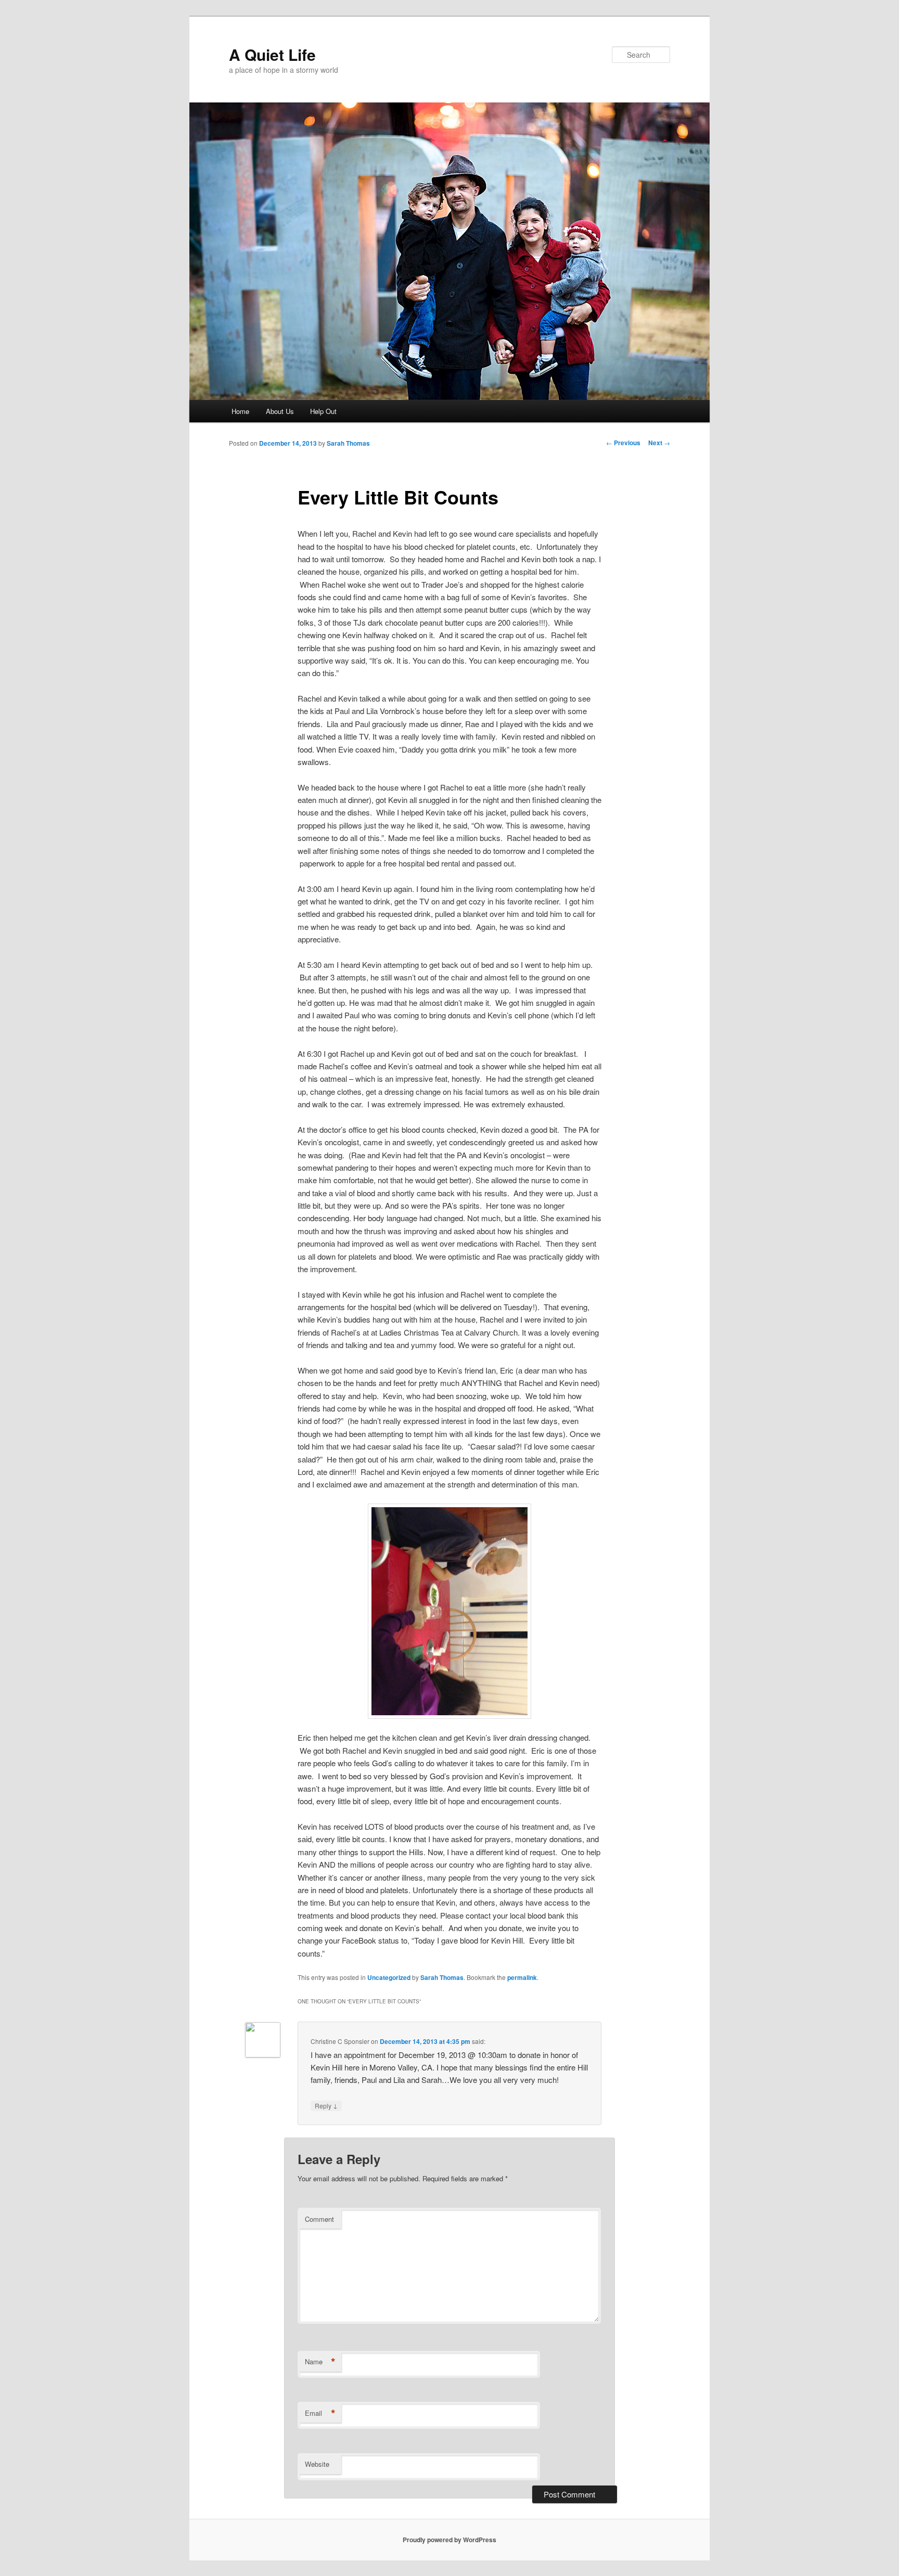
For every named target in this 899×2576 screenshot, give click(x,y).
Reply (326, 2105)
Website (317, 2464)
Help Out (323, 411)
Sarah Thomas (348, 443)
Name (320, 2362)
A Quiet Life (272, 54)
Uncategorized (389, 1977)
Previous (623, 443)
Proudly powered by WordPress (449, 2540)
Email (320, 2413)
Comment (319, 2219)
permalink (522, 1977)
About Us (280, 411)
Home (240, 411)
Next (659, 443)
